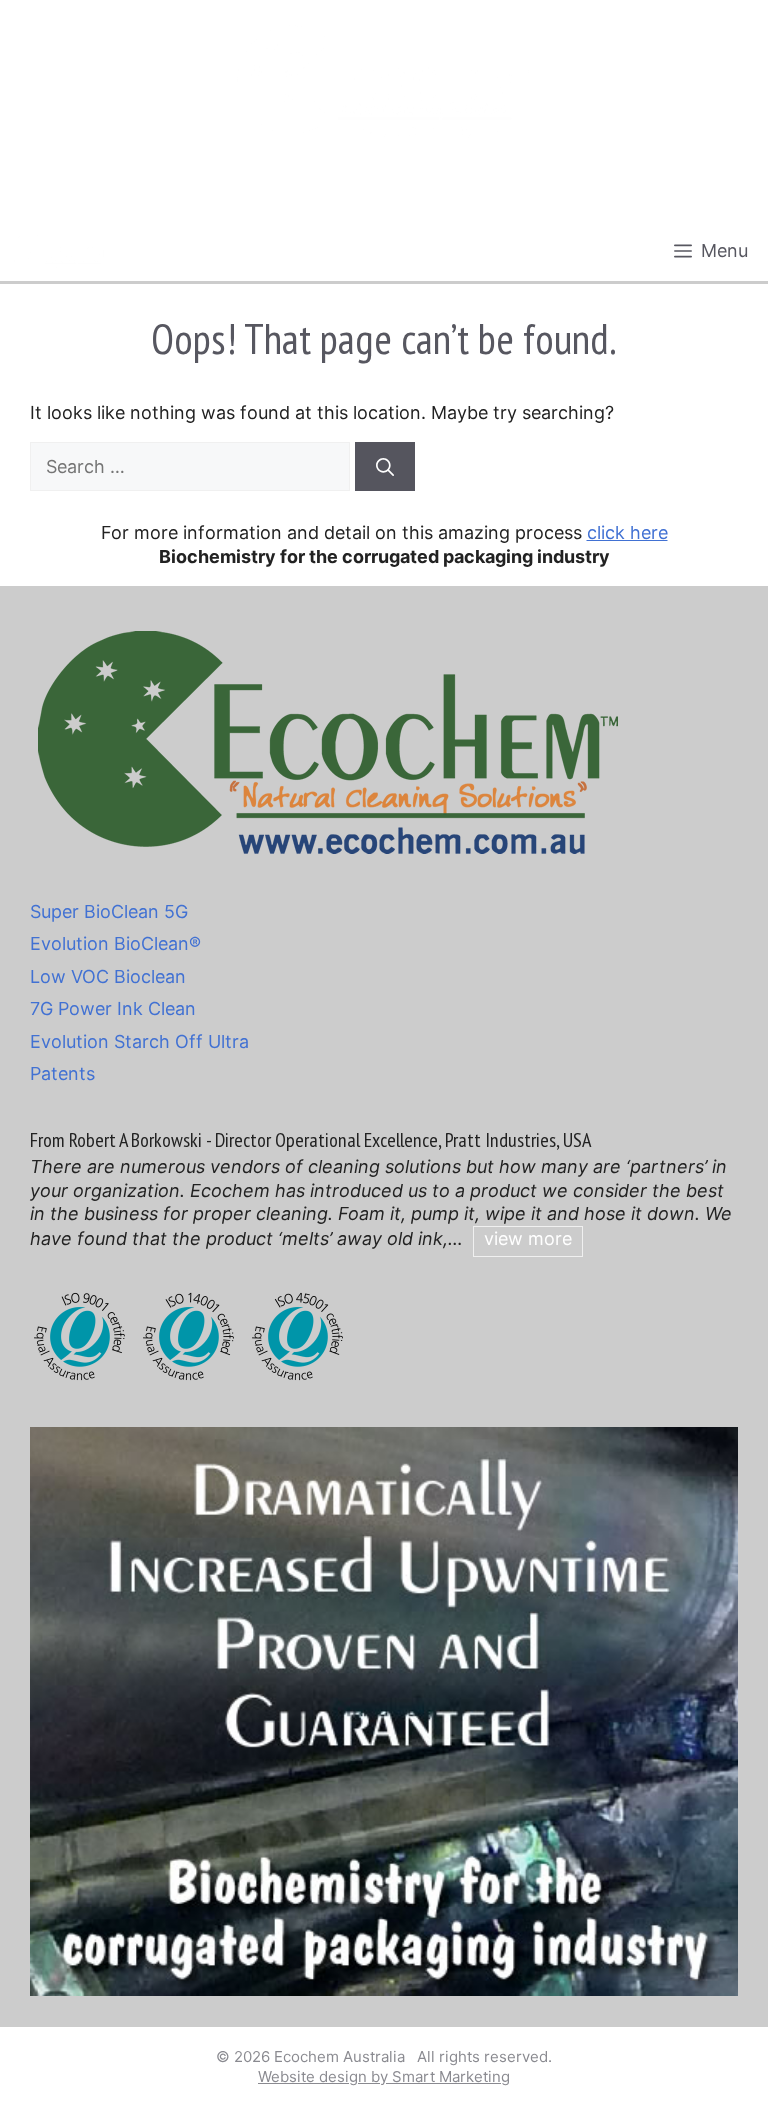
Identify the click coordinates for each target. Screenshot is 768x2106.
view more (528, 1238)
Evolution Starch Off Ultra (139, 1041)
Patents (62, 1073)
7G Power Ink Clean (113, 1008)
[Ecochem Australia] (59, 251)
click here (627, 532)
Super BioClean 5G (109, 911)
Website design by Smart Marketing (384, 2076)
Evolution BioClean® (115, 943)
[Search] (385, 466)
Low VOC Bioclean (108, 976)
